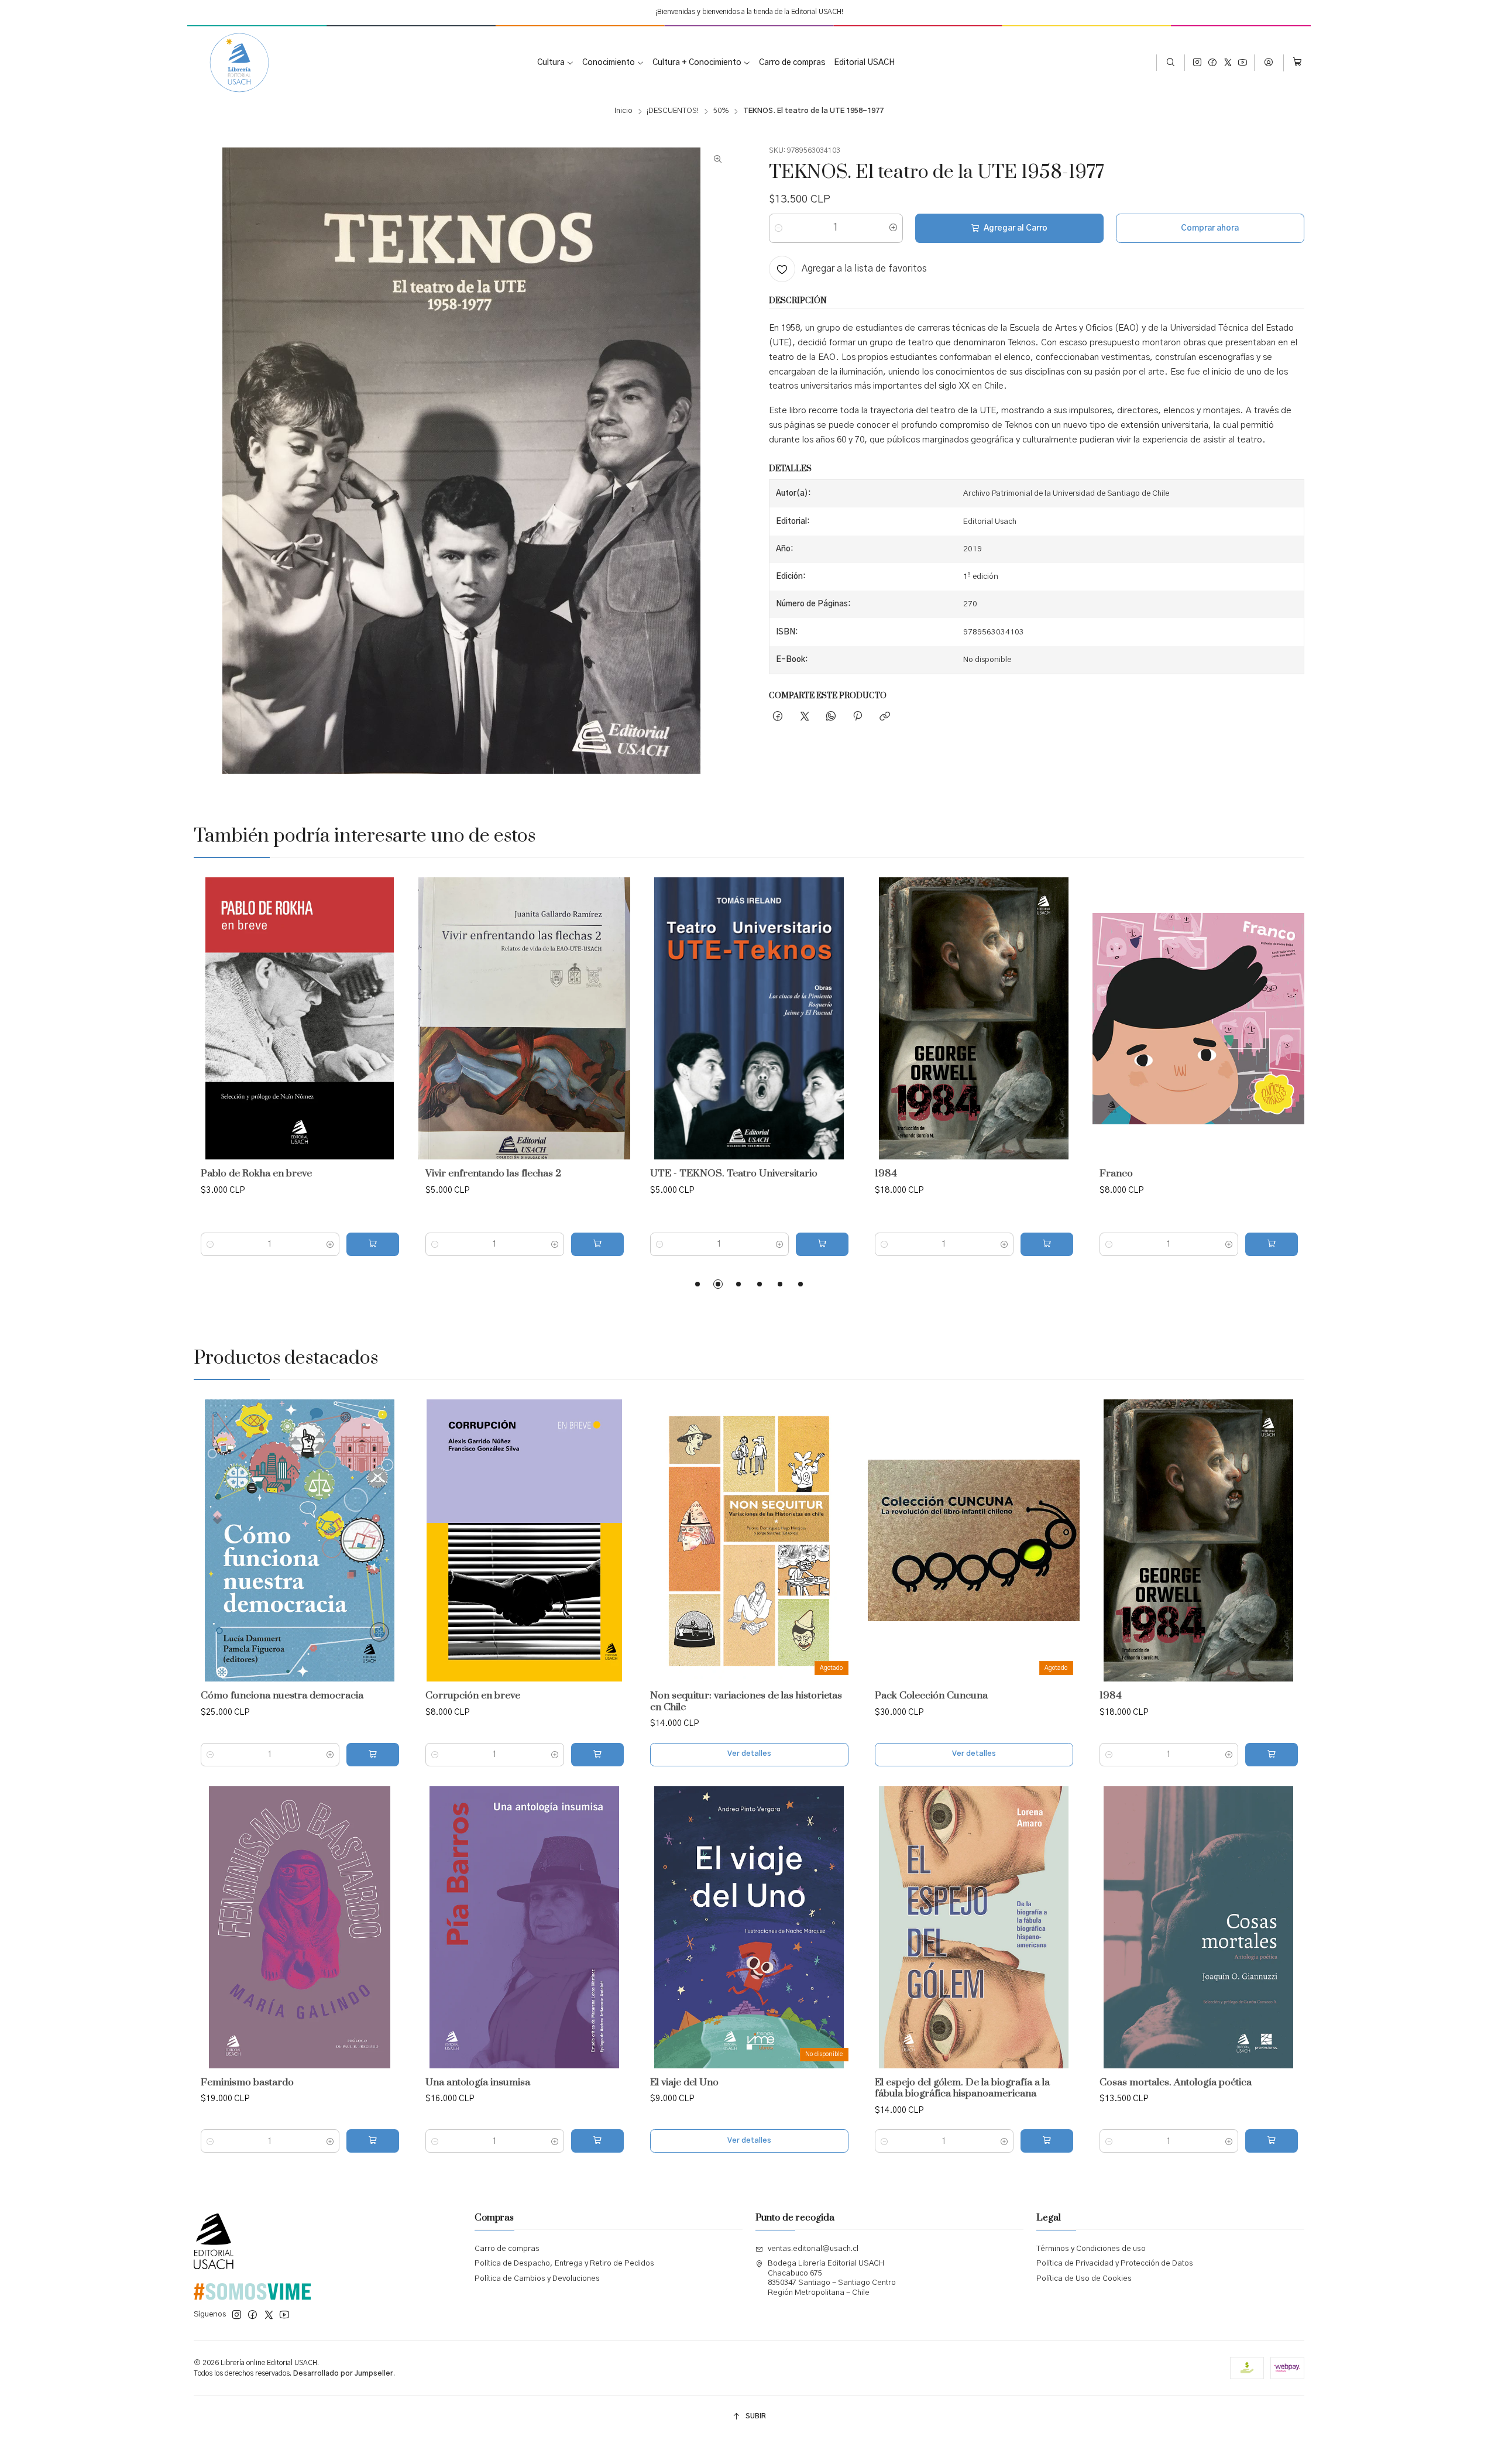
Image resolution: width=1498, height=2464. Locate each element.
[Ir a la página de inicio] (231, 63)
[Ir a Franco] (1198, 1018)
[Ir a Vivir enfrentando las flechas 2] (524, 1018)
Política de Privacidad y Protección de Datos (1115, 2264)
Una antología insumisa (478, 2083)
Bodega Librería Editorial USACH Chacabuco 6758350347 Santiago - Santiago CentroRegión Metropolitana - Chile (832, 2278)
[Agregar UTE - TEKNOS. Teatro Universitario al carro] (822, 1244)
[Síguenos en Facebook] (1212, 63)
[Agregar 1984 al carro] (1047, 1244)
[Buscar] (1171, 63)
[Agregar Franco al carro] (1272, 1244)
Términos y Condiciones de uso (1091, 2249)
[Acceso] (1269, 63)
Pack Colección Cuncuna (931, 1696)
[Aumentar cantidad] (893, 228)
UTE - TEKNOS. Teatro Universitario (734, 1174)
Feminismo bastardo (247, 2083)
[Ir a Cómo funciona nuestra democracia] (300, 1540)
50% (721, 111)
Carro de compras (507, 2249)
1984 (886, 1174)
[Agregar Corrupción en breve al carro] (597, 1755)
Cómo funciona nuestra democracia (282, 1696)
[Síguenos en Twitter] (1228, 63)
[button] (698, 1284)
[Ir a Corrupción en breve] (524, 1540)
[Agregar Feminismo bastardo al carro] (373, 2141)
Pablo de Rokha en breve (256, 1174)
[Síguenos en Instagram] (1197, 63)
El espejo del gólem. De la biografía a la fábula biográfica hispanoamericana (962, 2089)
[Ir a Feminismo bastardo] (300, 1927)
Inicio (623, 111)
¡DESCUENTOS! (673, 111)
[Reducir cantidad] (779, 228)
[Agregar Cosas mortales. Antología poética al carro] (1272, 2141)
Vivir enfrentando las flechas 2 (493, 1174)
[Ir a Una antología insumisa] (524, 1927)
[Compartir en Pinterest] (858, 717)
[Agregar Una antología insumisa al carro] (597, 2141)
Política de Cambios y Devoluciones (537, 2279)
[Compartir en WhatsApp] (831, 717)
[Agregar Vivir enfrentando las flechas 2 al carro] (597, 1244)
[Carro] (1297, 63)
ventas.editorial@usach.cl (813, 2249)
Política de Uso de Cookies (1084, 2279)
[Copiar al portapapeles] (884, 717)
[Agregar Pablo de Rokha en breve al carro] (373, 1244)
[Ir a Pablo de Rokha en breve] (300, 1018)
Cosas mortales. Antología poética (1176, 2083)
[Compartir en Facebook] (778, 717)
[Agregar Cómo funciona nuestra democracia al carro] (373, 1755)
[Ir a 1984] (974, 1018)
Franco (1116, 1174)
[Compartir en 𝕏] (804, 717)
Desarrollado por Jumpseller (343, 2373)
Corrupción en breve (473, 1696)
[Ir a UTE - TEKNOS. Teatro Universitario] (749, 1018)
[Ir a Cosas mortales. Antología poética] (1198, 1927)
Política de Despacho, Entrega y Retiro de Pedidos (564, 2264)
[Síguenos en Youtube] (1243, 63)
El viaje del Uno (684, 2083)
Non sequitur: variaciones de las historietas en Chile (746, 1702)
